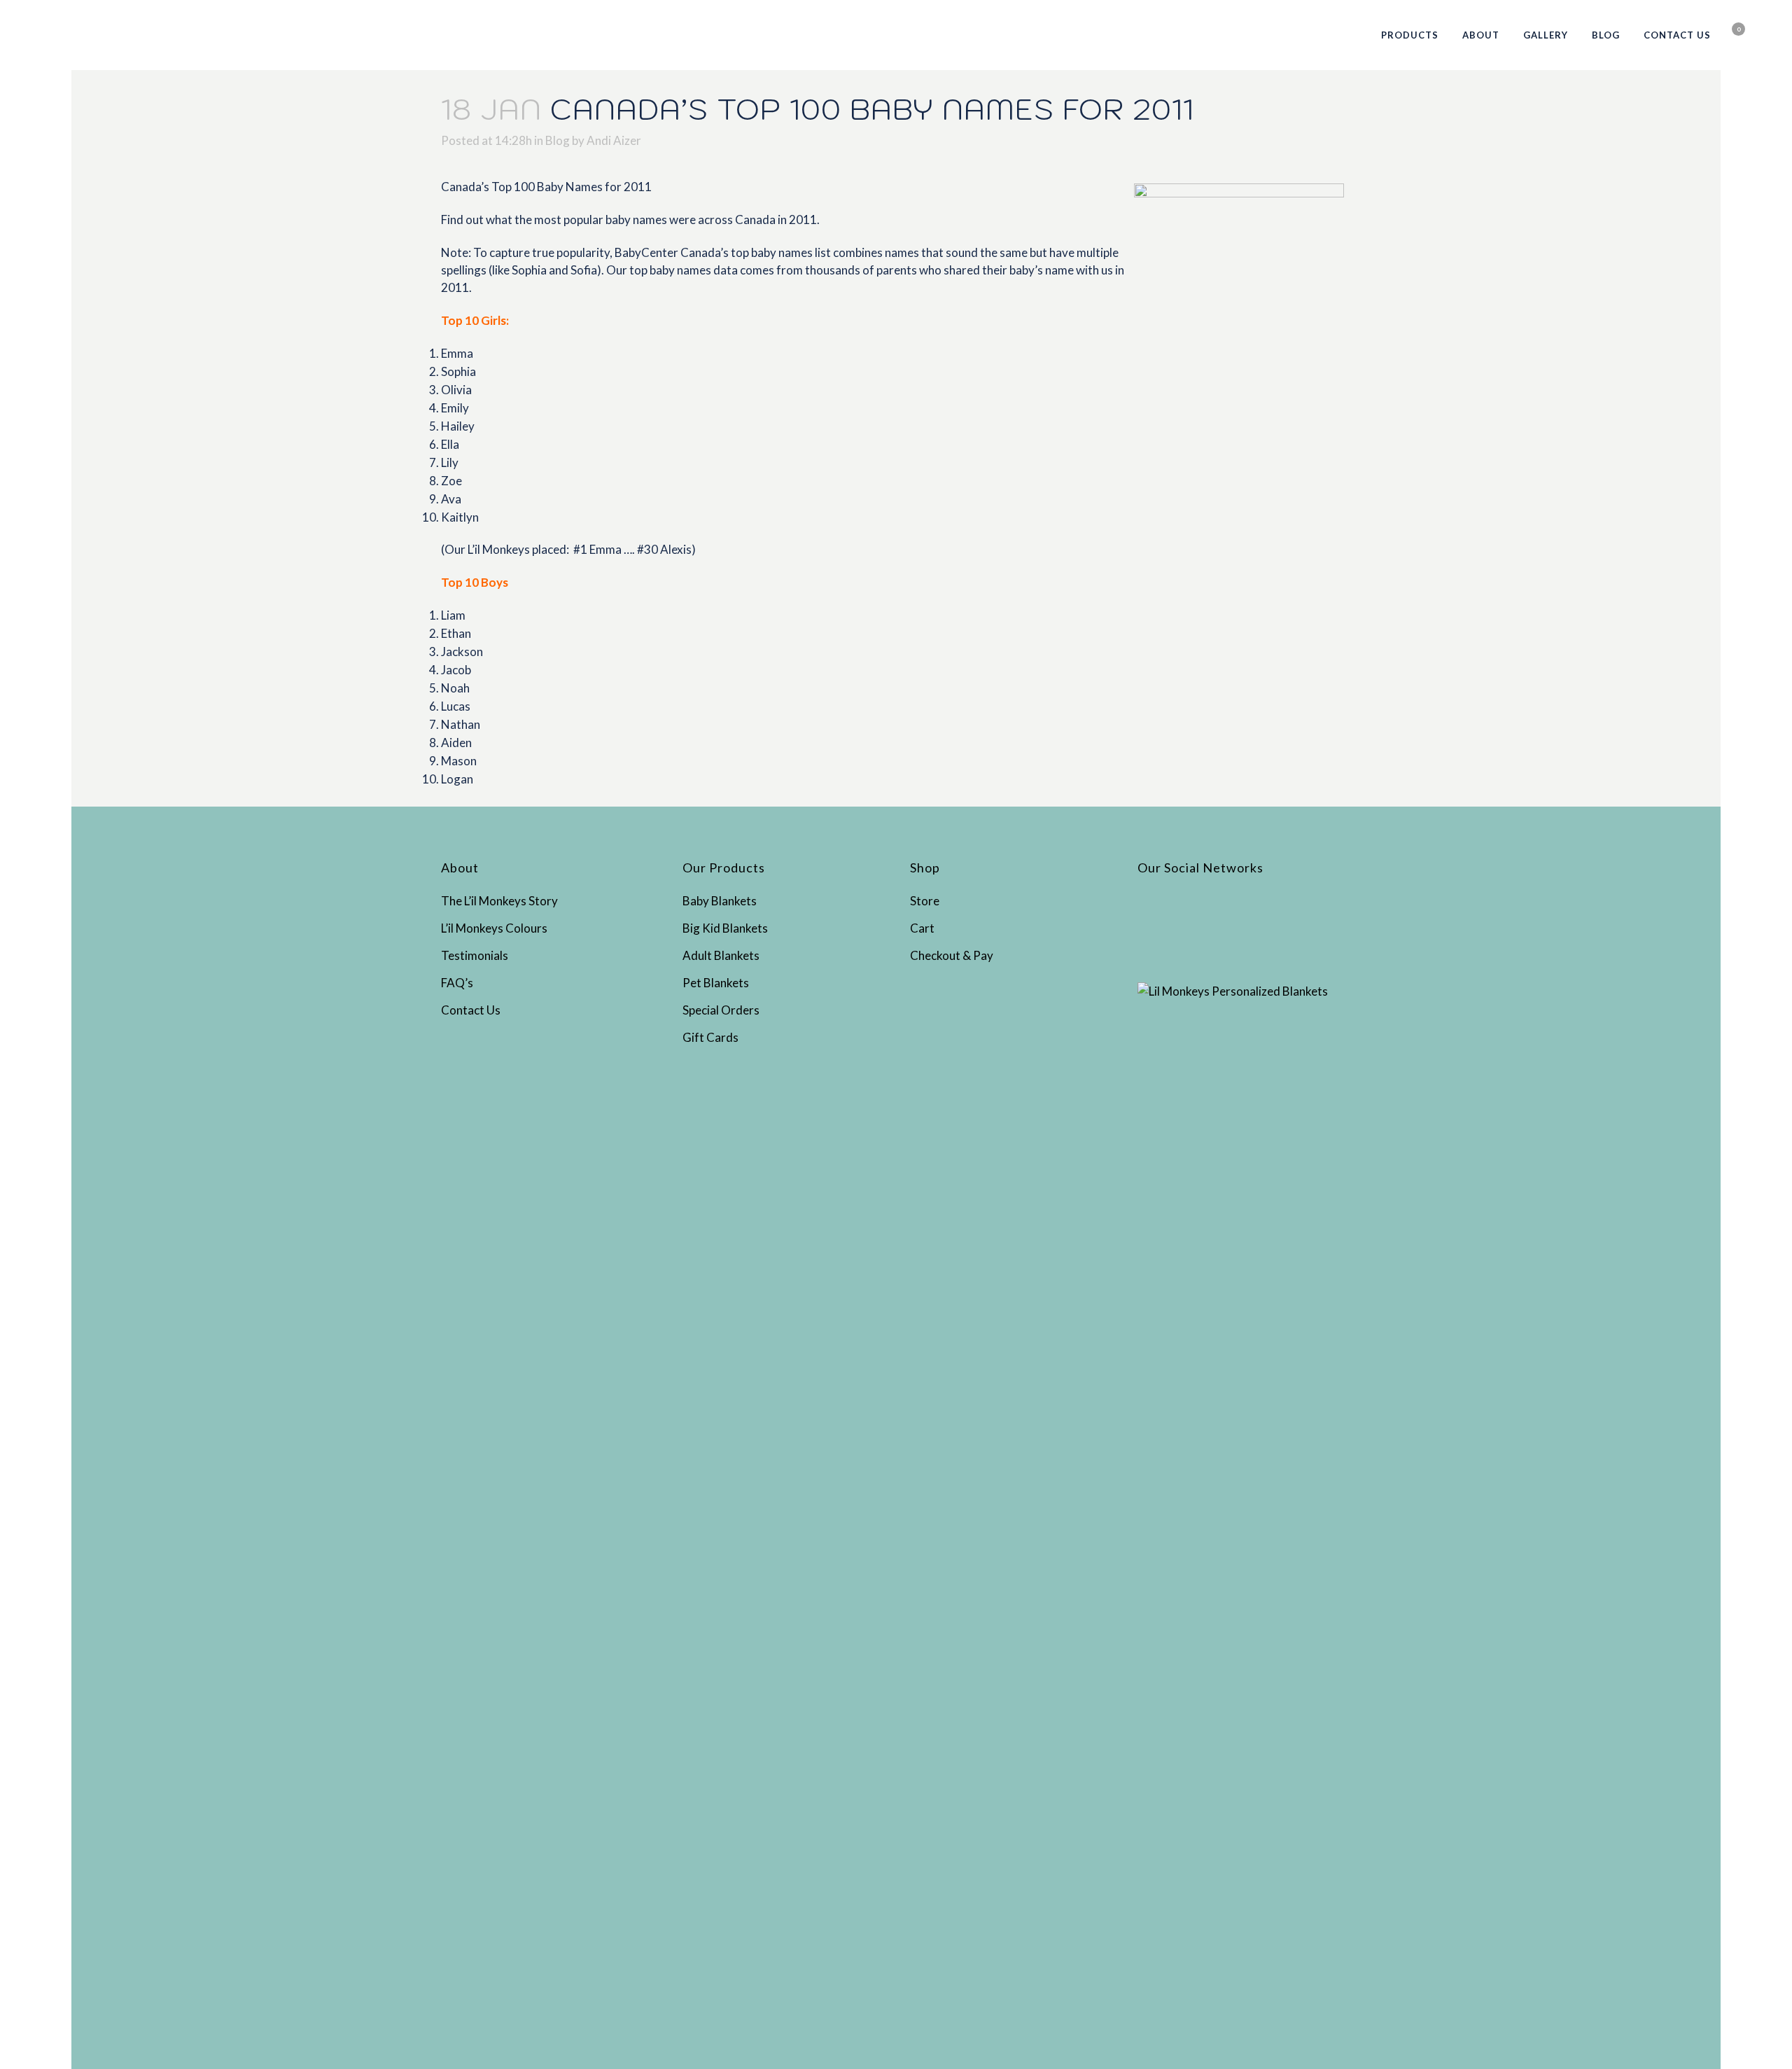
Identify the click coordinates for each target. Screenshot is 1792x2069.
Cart (922, 928)
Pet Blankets (716, 983)
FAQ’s (457, 983)
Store (925, 901)
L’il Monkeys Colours (494, 928)
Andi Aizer (614, 140)
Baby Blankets (720, 901)
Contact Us (471, 1010)
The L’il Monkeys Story (499, 901)
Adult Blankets (721, 955)
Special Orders (721, 1010)
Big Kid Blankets (725, 928)
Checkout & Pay (952, 955)
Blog (558, 140)
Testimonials (475, 955)
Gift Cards (710, 1037)
